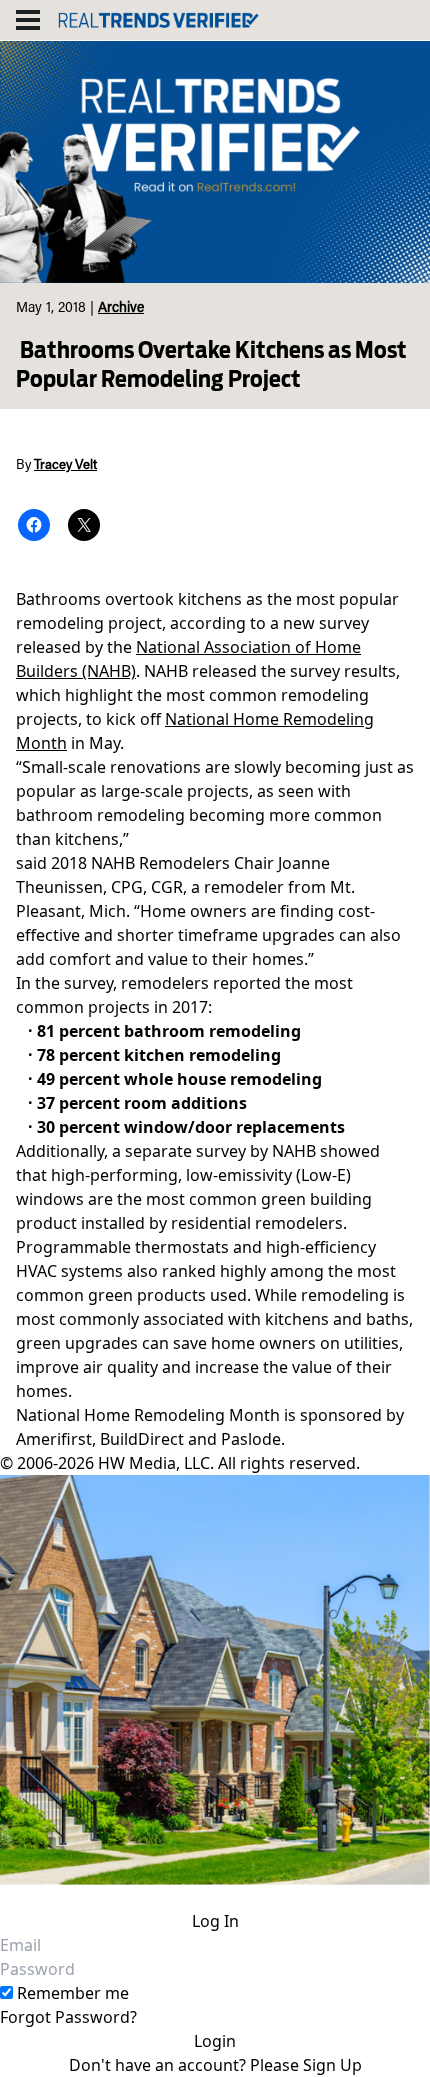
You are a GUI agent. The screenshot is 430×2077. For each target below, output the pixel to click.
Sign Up (332, 2065)
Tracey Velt (65, 466)
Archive (121, 309)
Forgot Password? (68, 2017)
